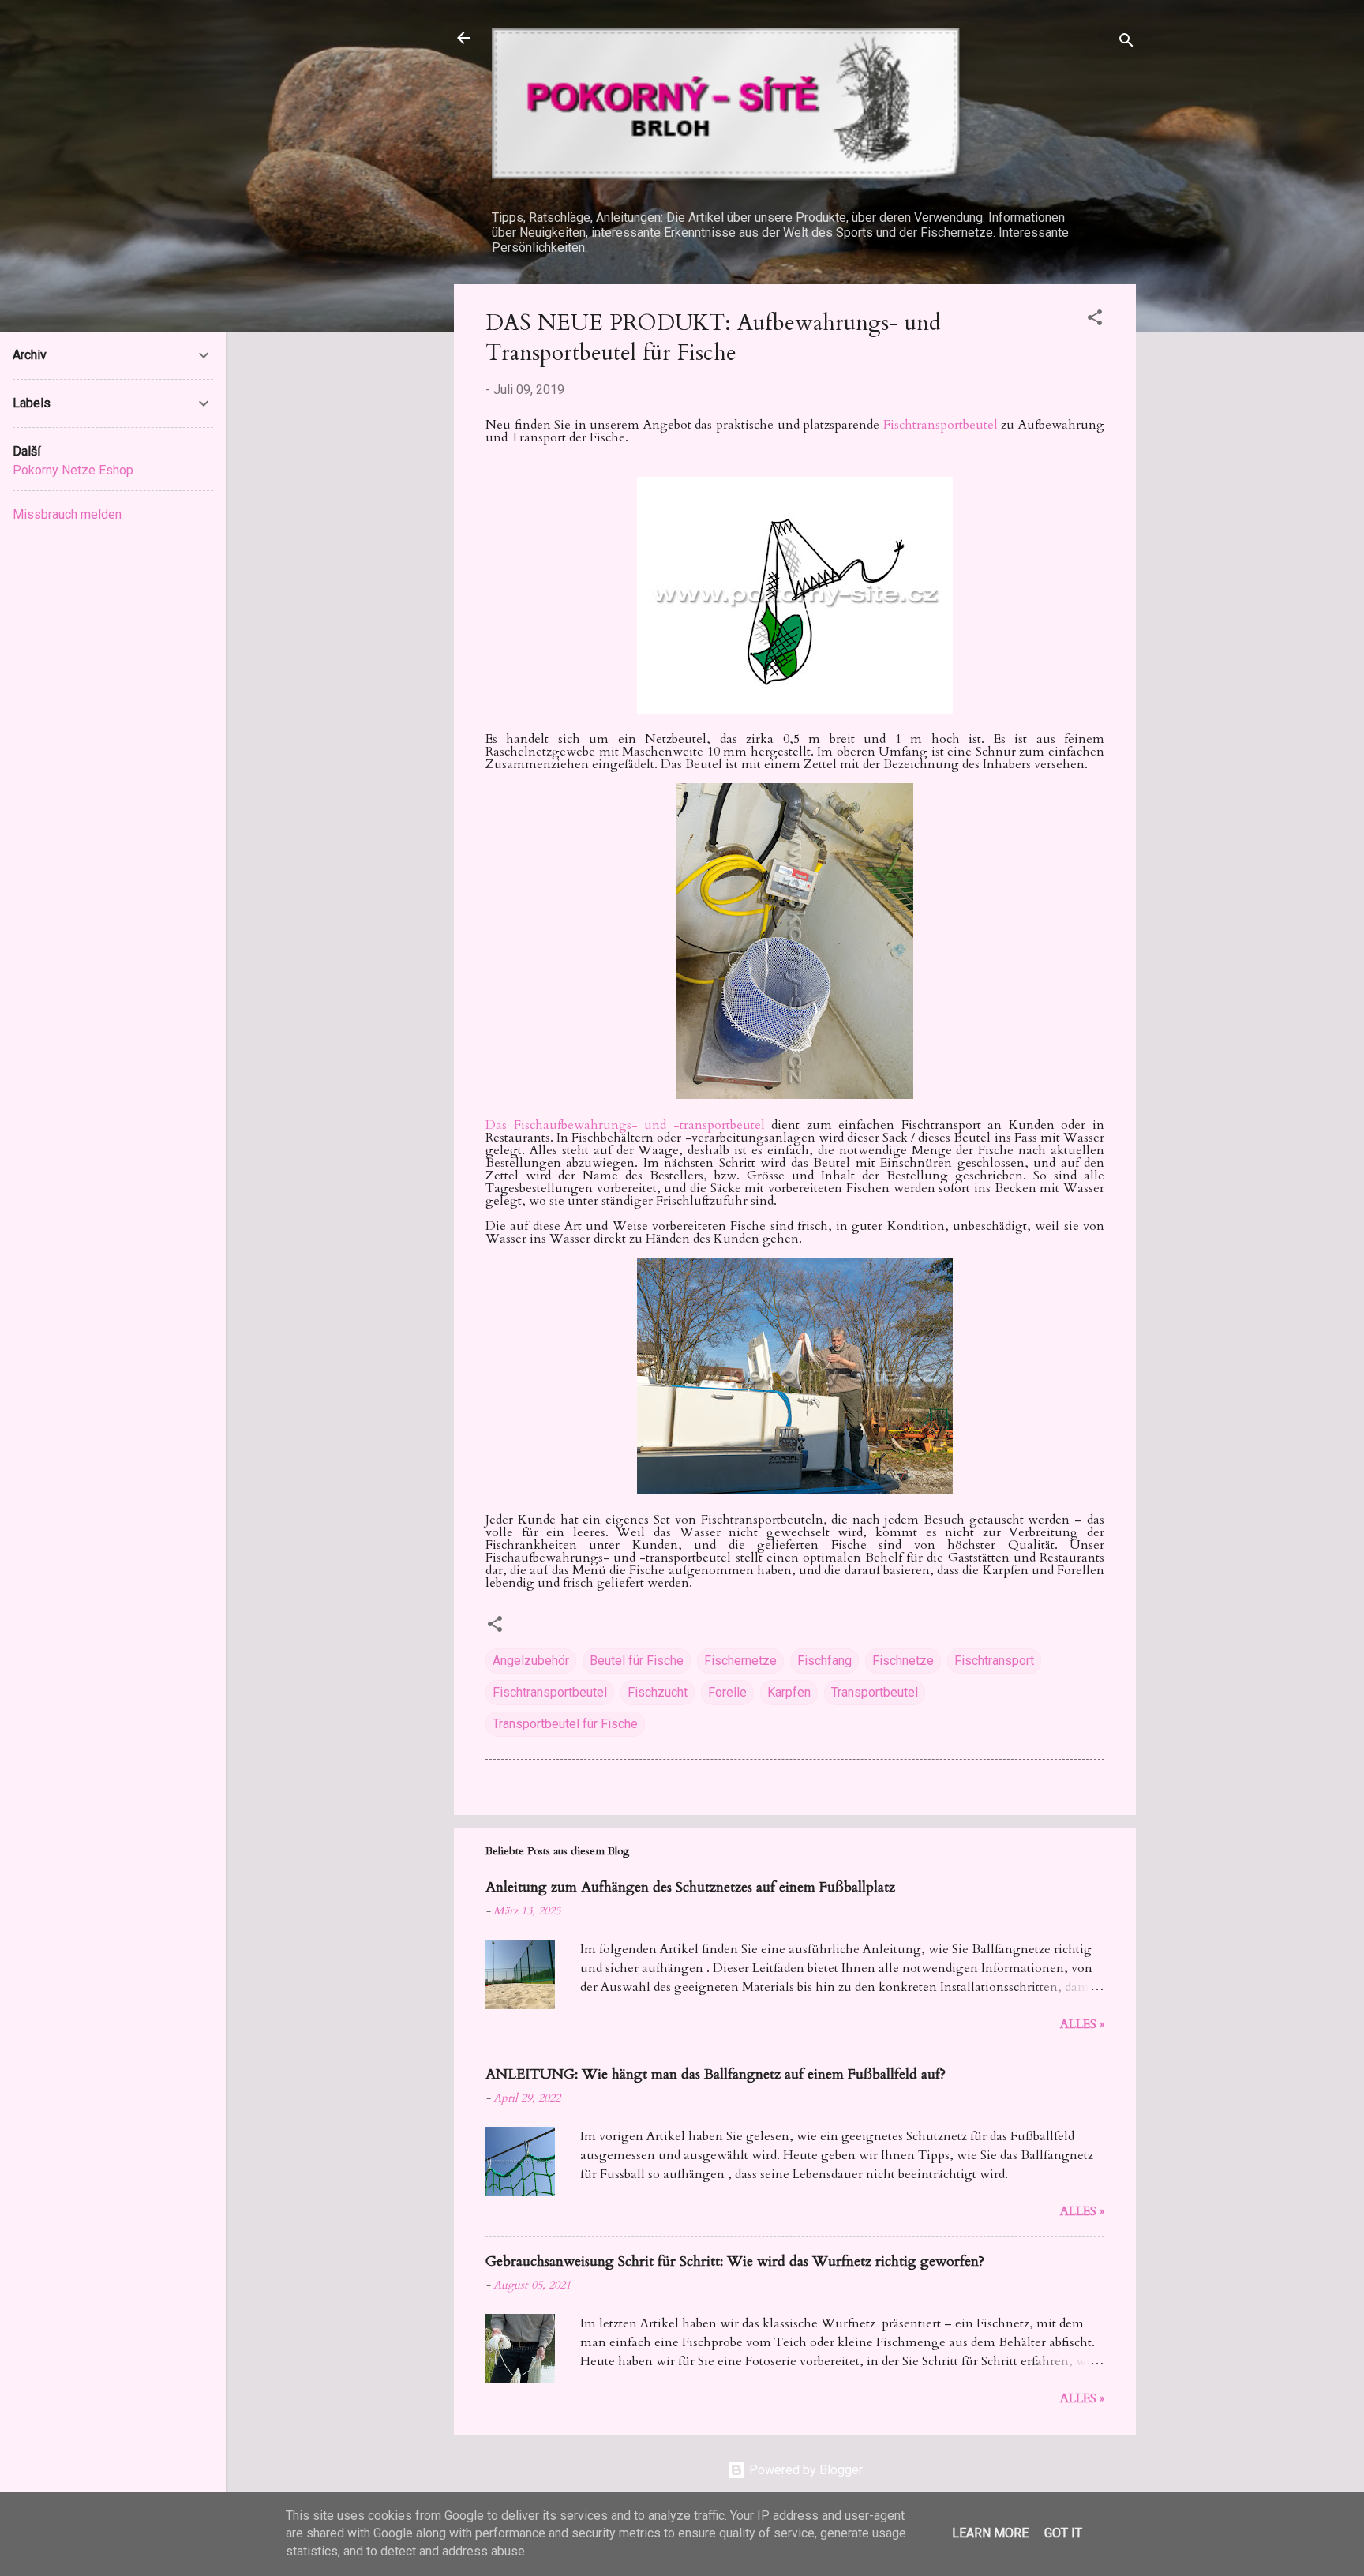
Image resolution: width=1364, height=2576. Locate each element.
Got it (1063, 2533)
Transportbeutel (875, 1692)
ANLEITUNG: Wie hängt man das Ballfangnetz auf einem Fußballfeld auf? (716, 2074)
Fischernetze (740, 1661)
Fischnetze (903, 1661)
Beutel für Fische (637, 1661)
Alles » (1082, 2024)
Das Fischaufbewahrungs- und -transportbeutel (625, 1125)
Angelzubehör (531, 1661)
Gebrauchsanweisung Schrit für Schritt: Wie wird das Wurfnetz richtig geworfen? (735, 2261)
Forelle (727, 1692)
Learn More (990, 2533)
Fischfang (824, 1661)
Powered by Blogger (804, 2470)
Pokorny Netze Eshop (73, 470)
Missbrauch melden (67, 514)
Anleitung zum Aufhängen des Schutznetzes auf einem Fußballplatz (690, 1887)
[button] (1095, 320)
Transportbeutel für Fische (565, 1724)
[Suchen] (1126, 43)
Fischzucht (658, 1692)
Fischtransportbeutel (942, 425)
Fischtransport (994, 1661)
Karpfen (789, 1692)
